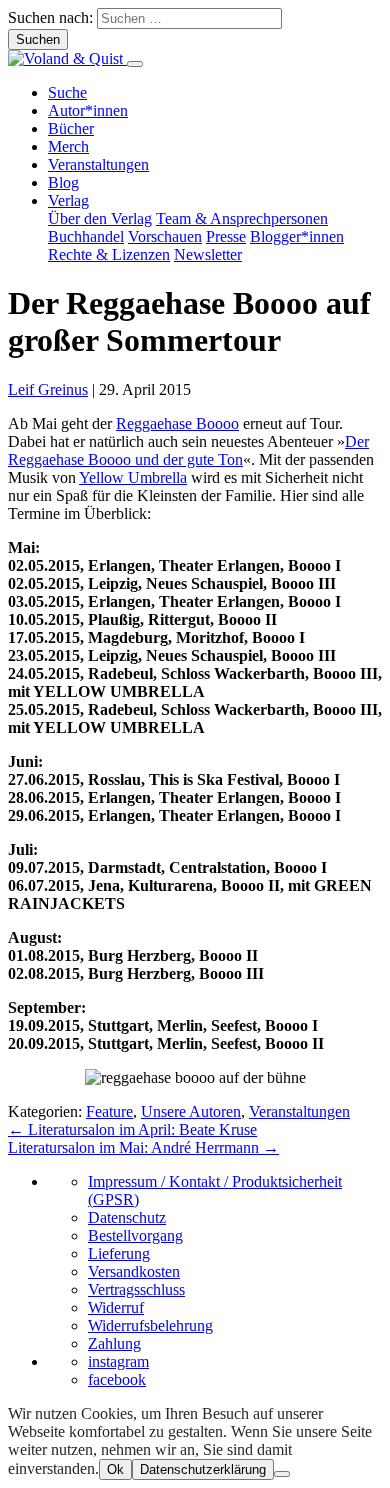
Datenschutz (127, 1217)
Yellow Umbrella (133, 477)
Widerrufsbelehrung (150, 1325)
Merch (68, 146)
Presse (226, 236)
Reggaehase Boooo (177, 423)
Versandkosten (134, 1271)
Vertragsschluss (136, 1289)
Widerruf (116, 1307)
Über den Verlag (100, 218)
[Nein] (282, 1474)
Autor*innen (88, 110)
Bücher (71, 128)
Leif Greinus (48, 389)
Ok (115, 1469)
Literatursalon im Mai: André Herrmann (143, 1147)
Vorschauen (165, 236)
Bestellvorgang (135, 1235)
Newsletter (208, 254)
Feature (109, 1111)
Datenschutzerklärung (203, 1469)
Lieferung (119, 1253)
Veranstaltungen (98, 164)
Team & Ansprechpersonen (242, 218)
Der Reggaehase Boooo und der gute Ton (188, 450)
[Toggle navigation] (135, 64)
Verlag (68, 200)
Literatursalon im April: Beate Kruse (132, 1129)
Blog (63, 182)
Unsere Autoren (191, 1111)
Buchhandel (86, 236)
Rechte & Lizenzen (109, 254)
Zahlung (114, 1343)
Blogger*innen (297, 236)
